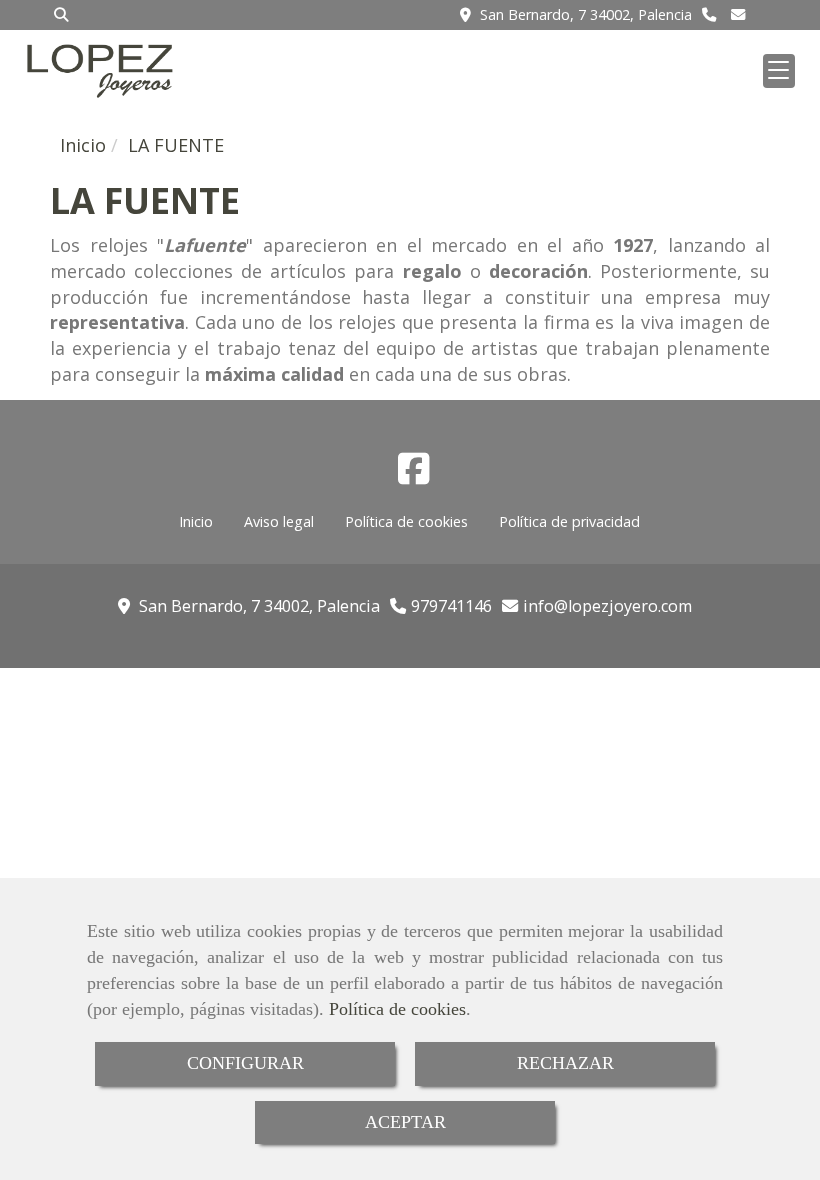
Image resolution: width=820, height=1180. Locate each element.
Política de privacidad (569, 521)
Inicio (196, 521)
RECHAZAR (565, 1063)
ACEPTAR (405, 1122)
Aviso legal (279, 521)
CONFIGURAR (245, 1063)
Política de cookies (397, 1009)
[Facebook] (414, 475)
